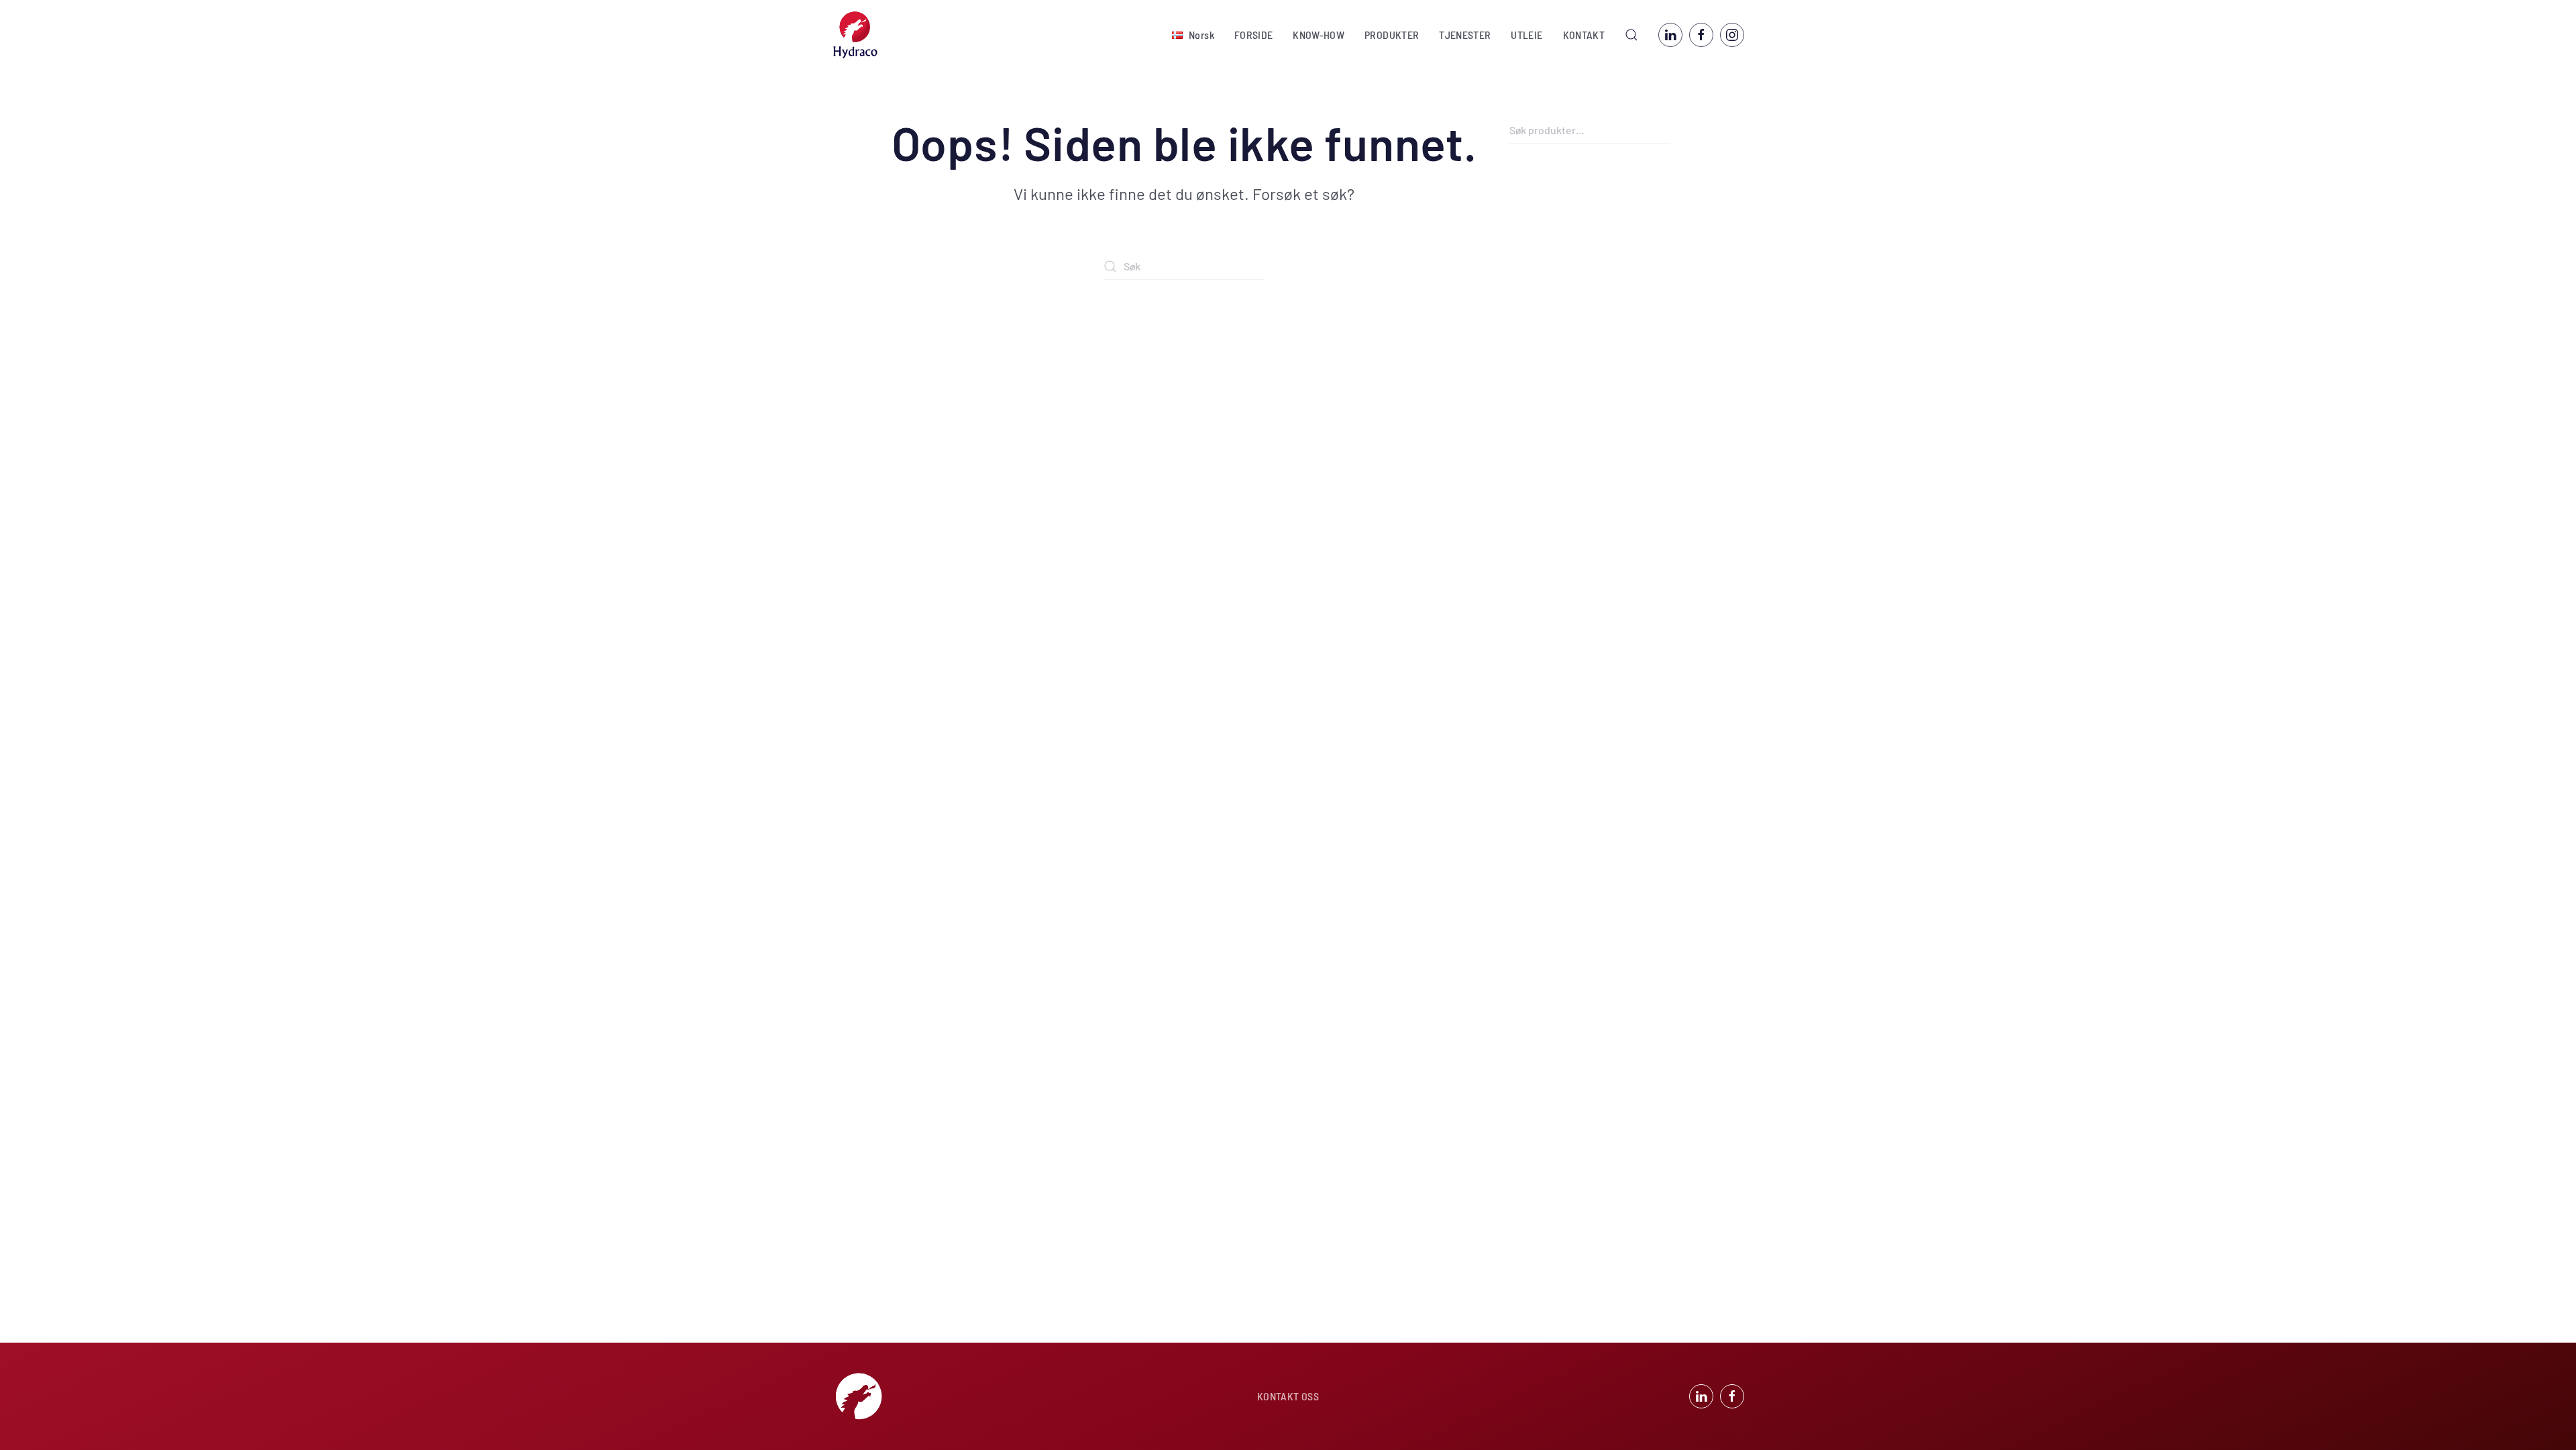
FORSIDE (1253, 35)
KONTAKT (1584, 35)
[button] (1193, 35)
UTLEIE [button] (1526, 35)
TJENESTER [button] (1465, 35)
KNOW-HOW (1319, 35)
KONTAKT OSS (1288, 1396)
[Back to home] (855, 35)
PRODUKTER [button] (1392, 35)
